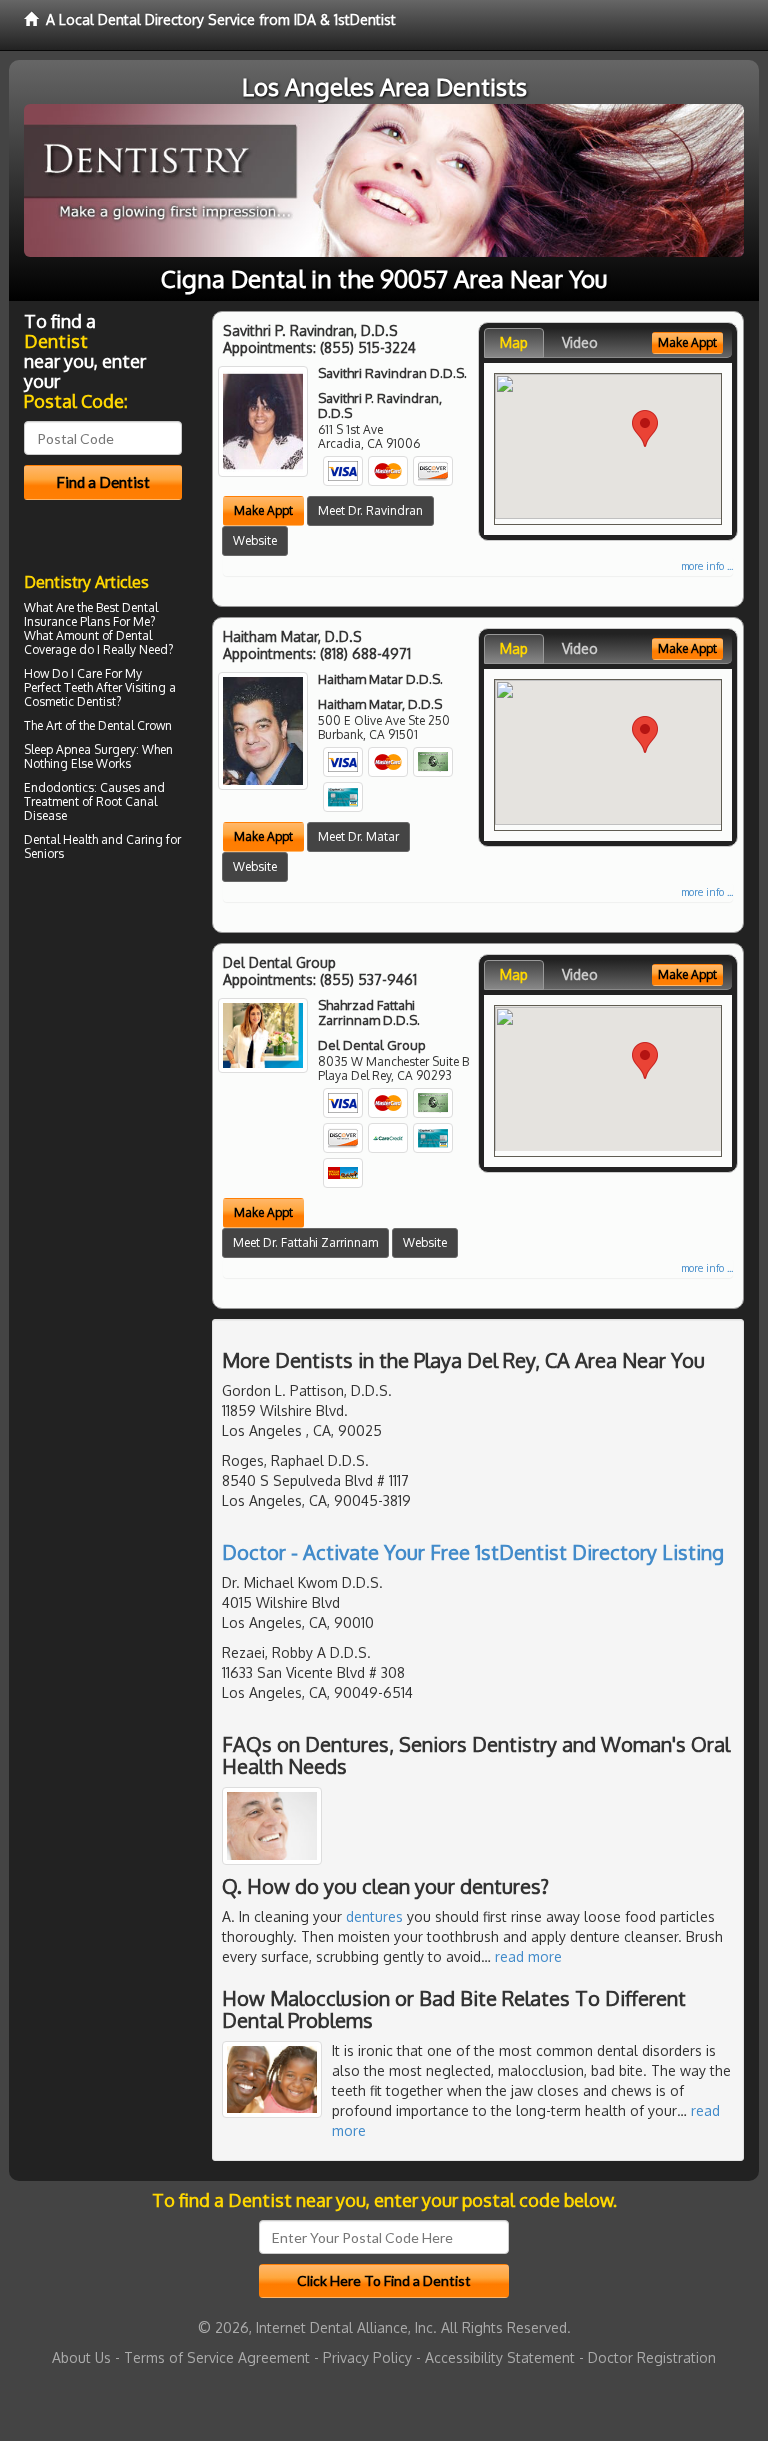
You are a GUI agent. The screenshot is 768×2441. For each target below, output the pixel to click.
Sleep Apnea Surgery (80, 749)
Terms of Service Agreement (217, 2357)
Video (580, 342)
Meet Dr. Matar (358, 836)
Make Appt (263, 510)
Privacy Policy (367, 2357)
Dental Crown (135, 725)
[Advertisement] (126, 1041)
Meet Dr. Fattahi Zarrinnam (305, 1242)
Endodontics (59, 787)
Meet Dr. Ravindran (370, 510)
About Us (81, 2357)
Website (255, 540)
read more (528, 1956)
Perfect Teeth (58, 687)
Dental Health (61, 839)
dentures (374, 1916)
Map (514, 342)
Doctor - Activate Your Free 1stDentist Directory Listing (473, 1552)
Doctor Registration (652, 2357)
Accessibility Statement (500, 2357)
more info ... (707, 566)
